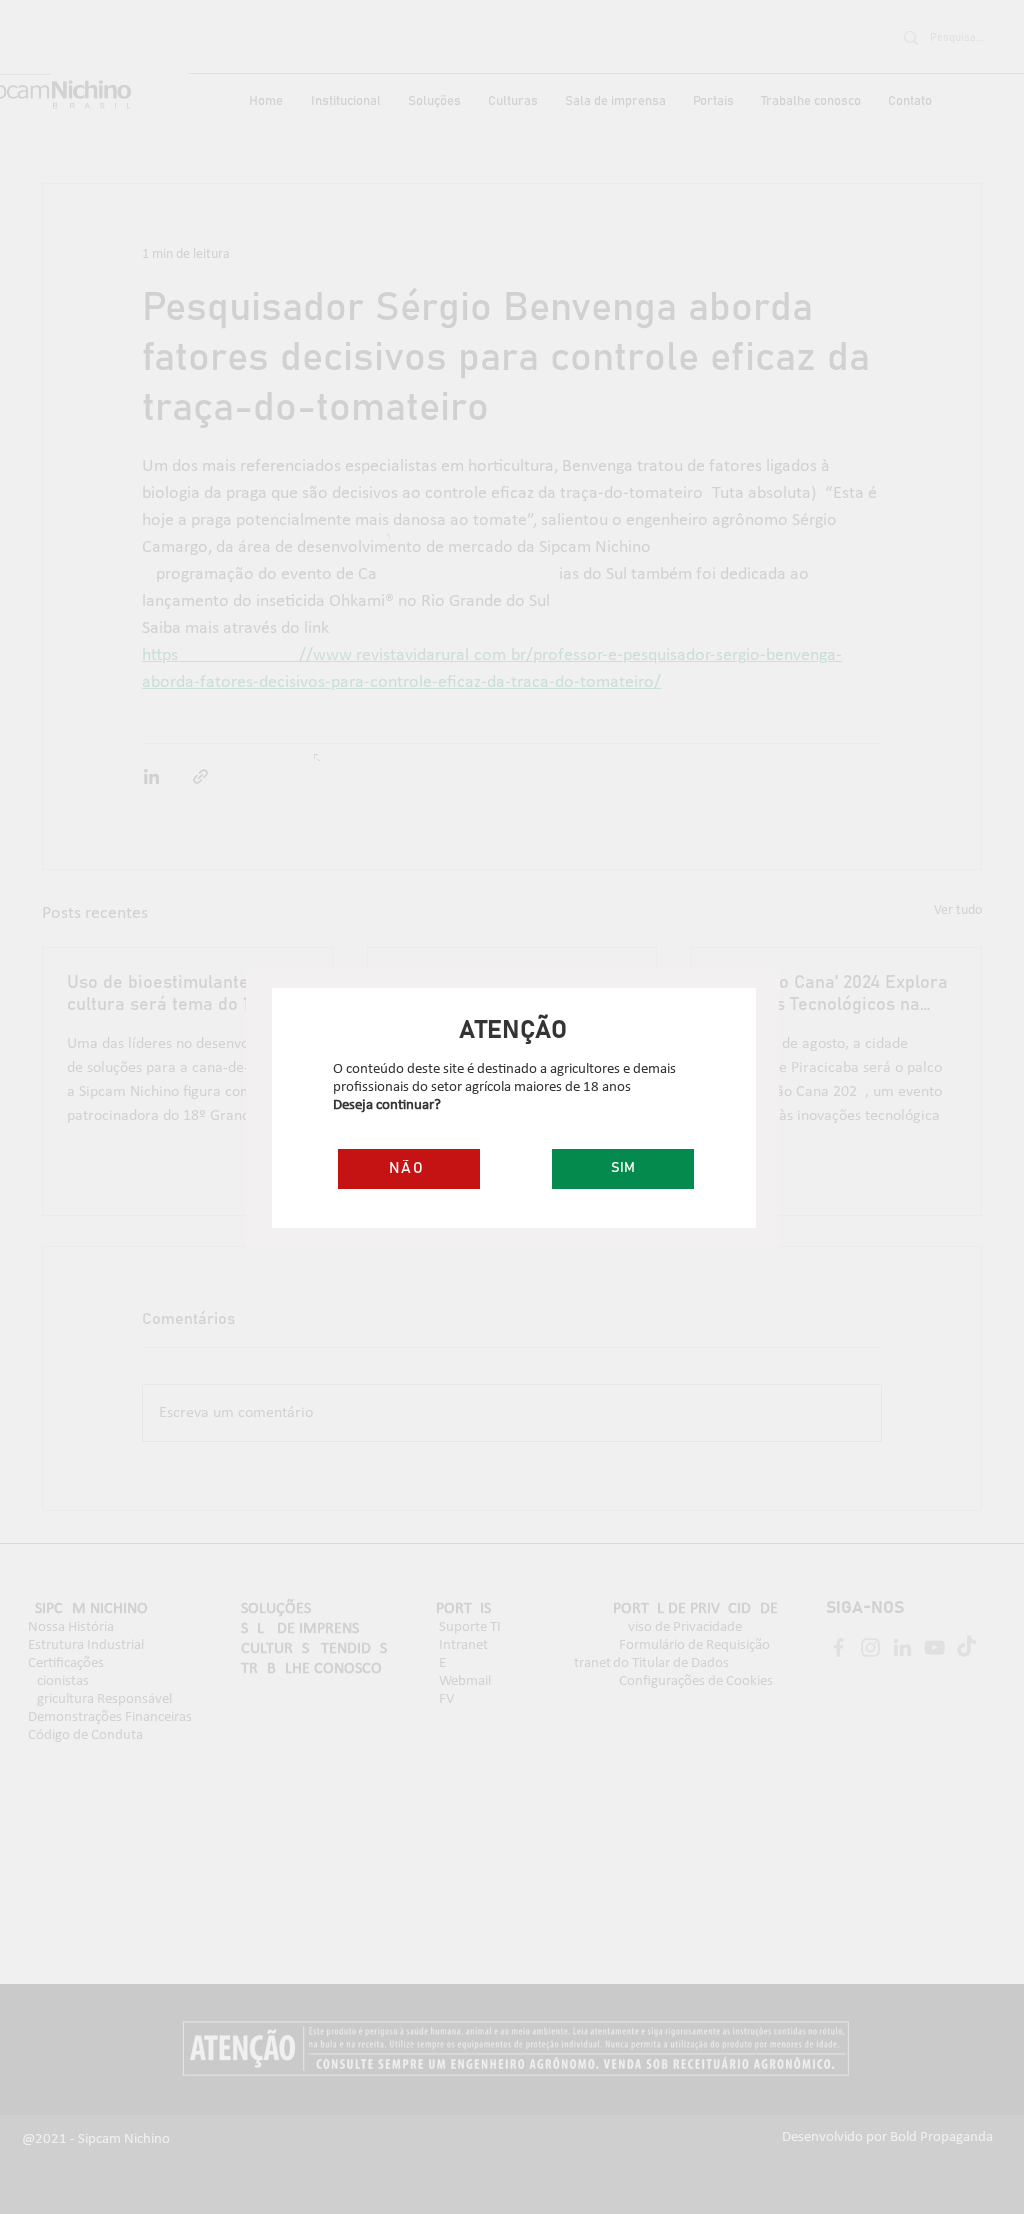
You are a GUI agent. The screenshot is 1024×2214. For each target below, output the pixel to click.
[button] (623, 1169)
